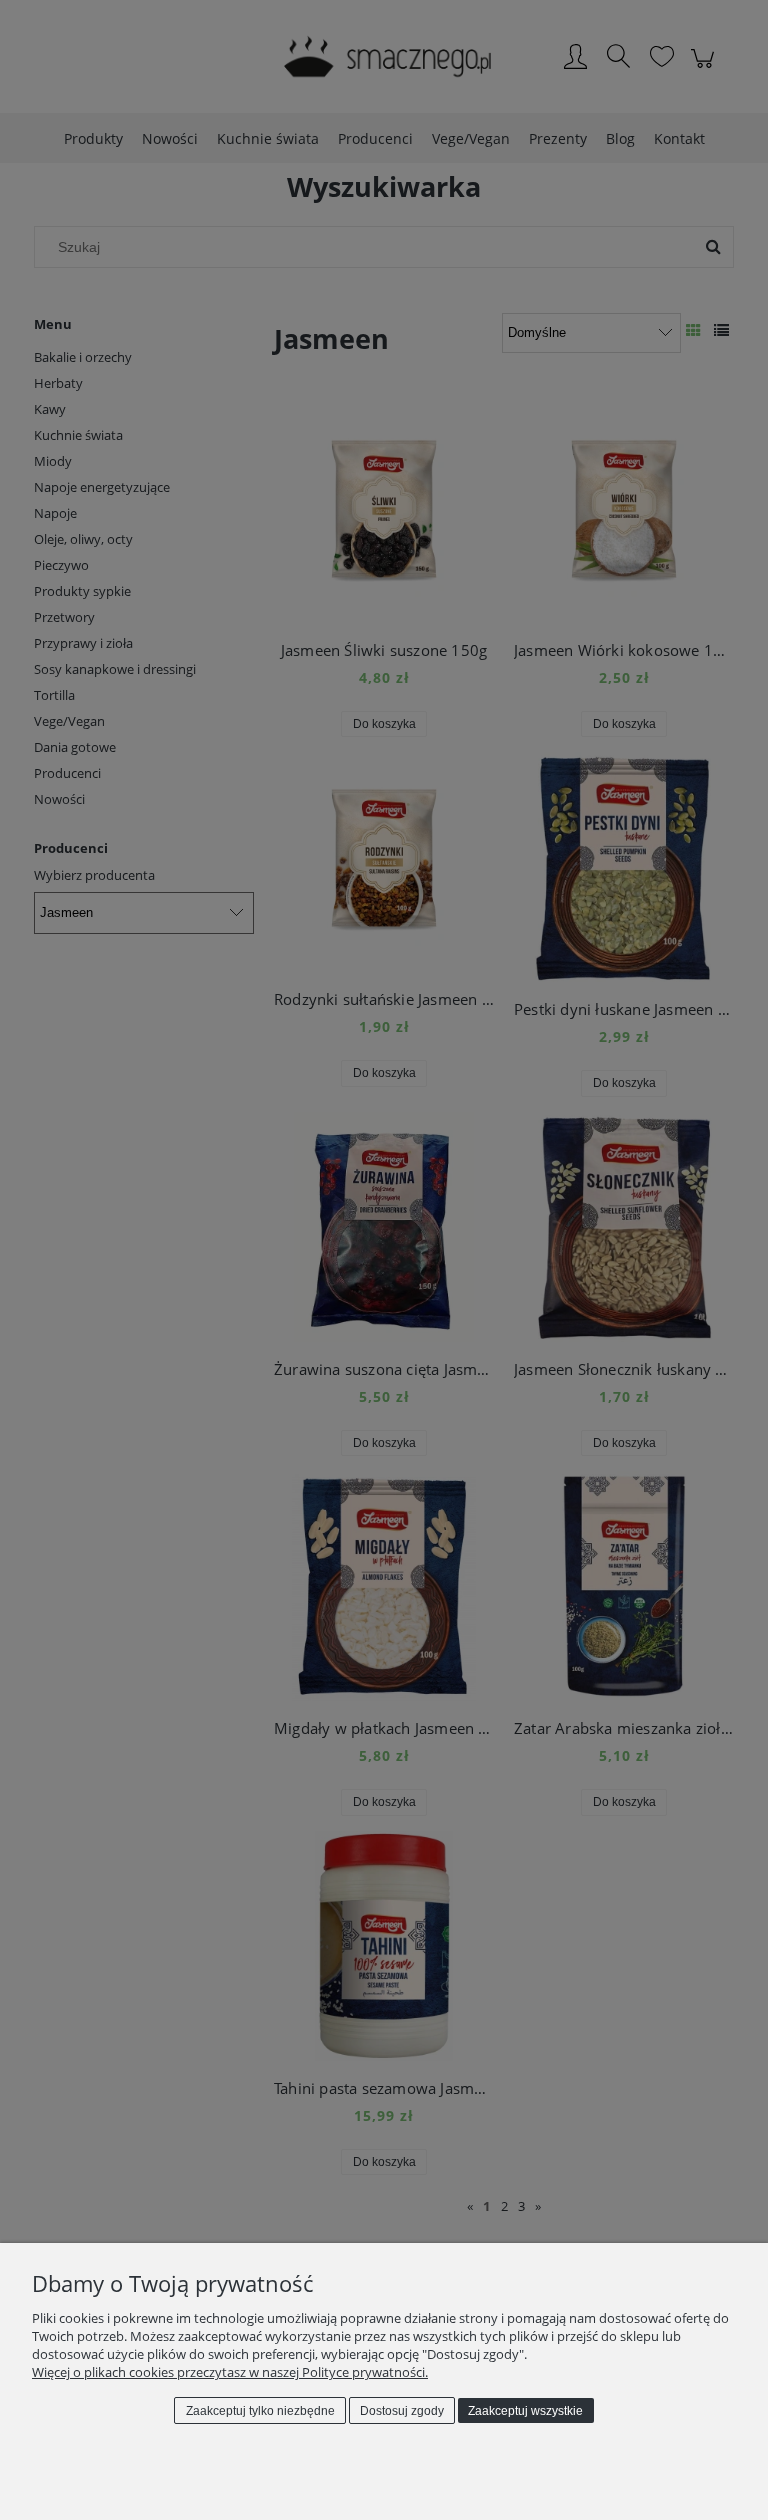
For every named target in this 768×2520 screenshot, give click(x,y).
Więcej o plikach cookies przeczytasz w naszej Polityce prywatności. (230, 2372)
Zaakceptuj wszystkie (525, 2411)
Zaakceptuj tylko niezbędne (260, 2411)
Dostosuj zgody (402, 2411)
